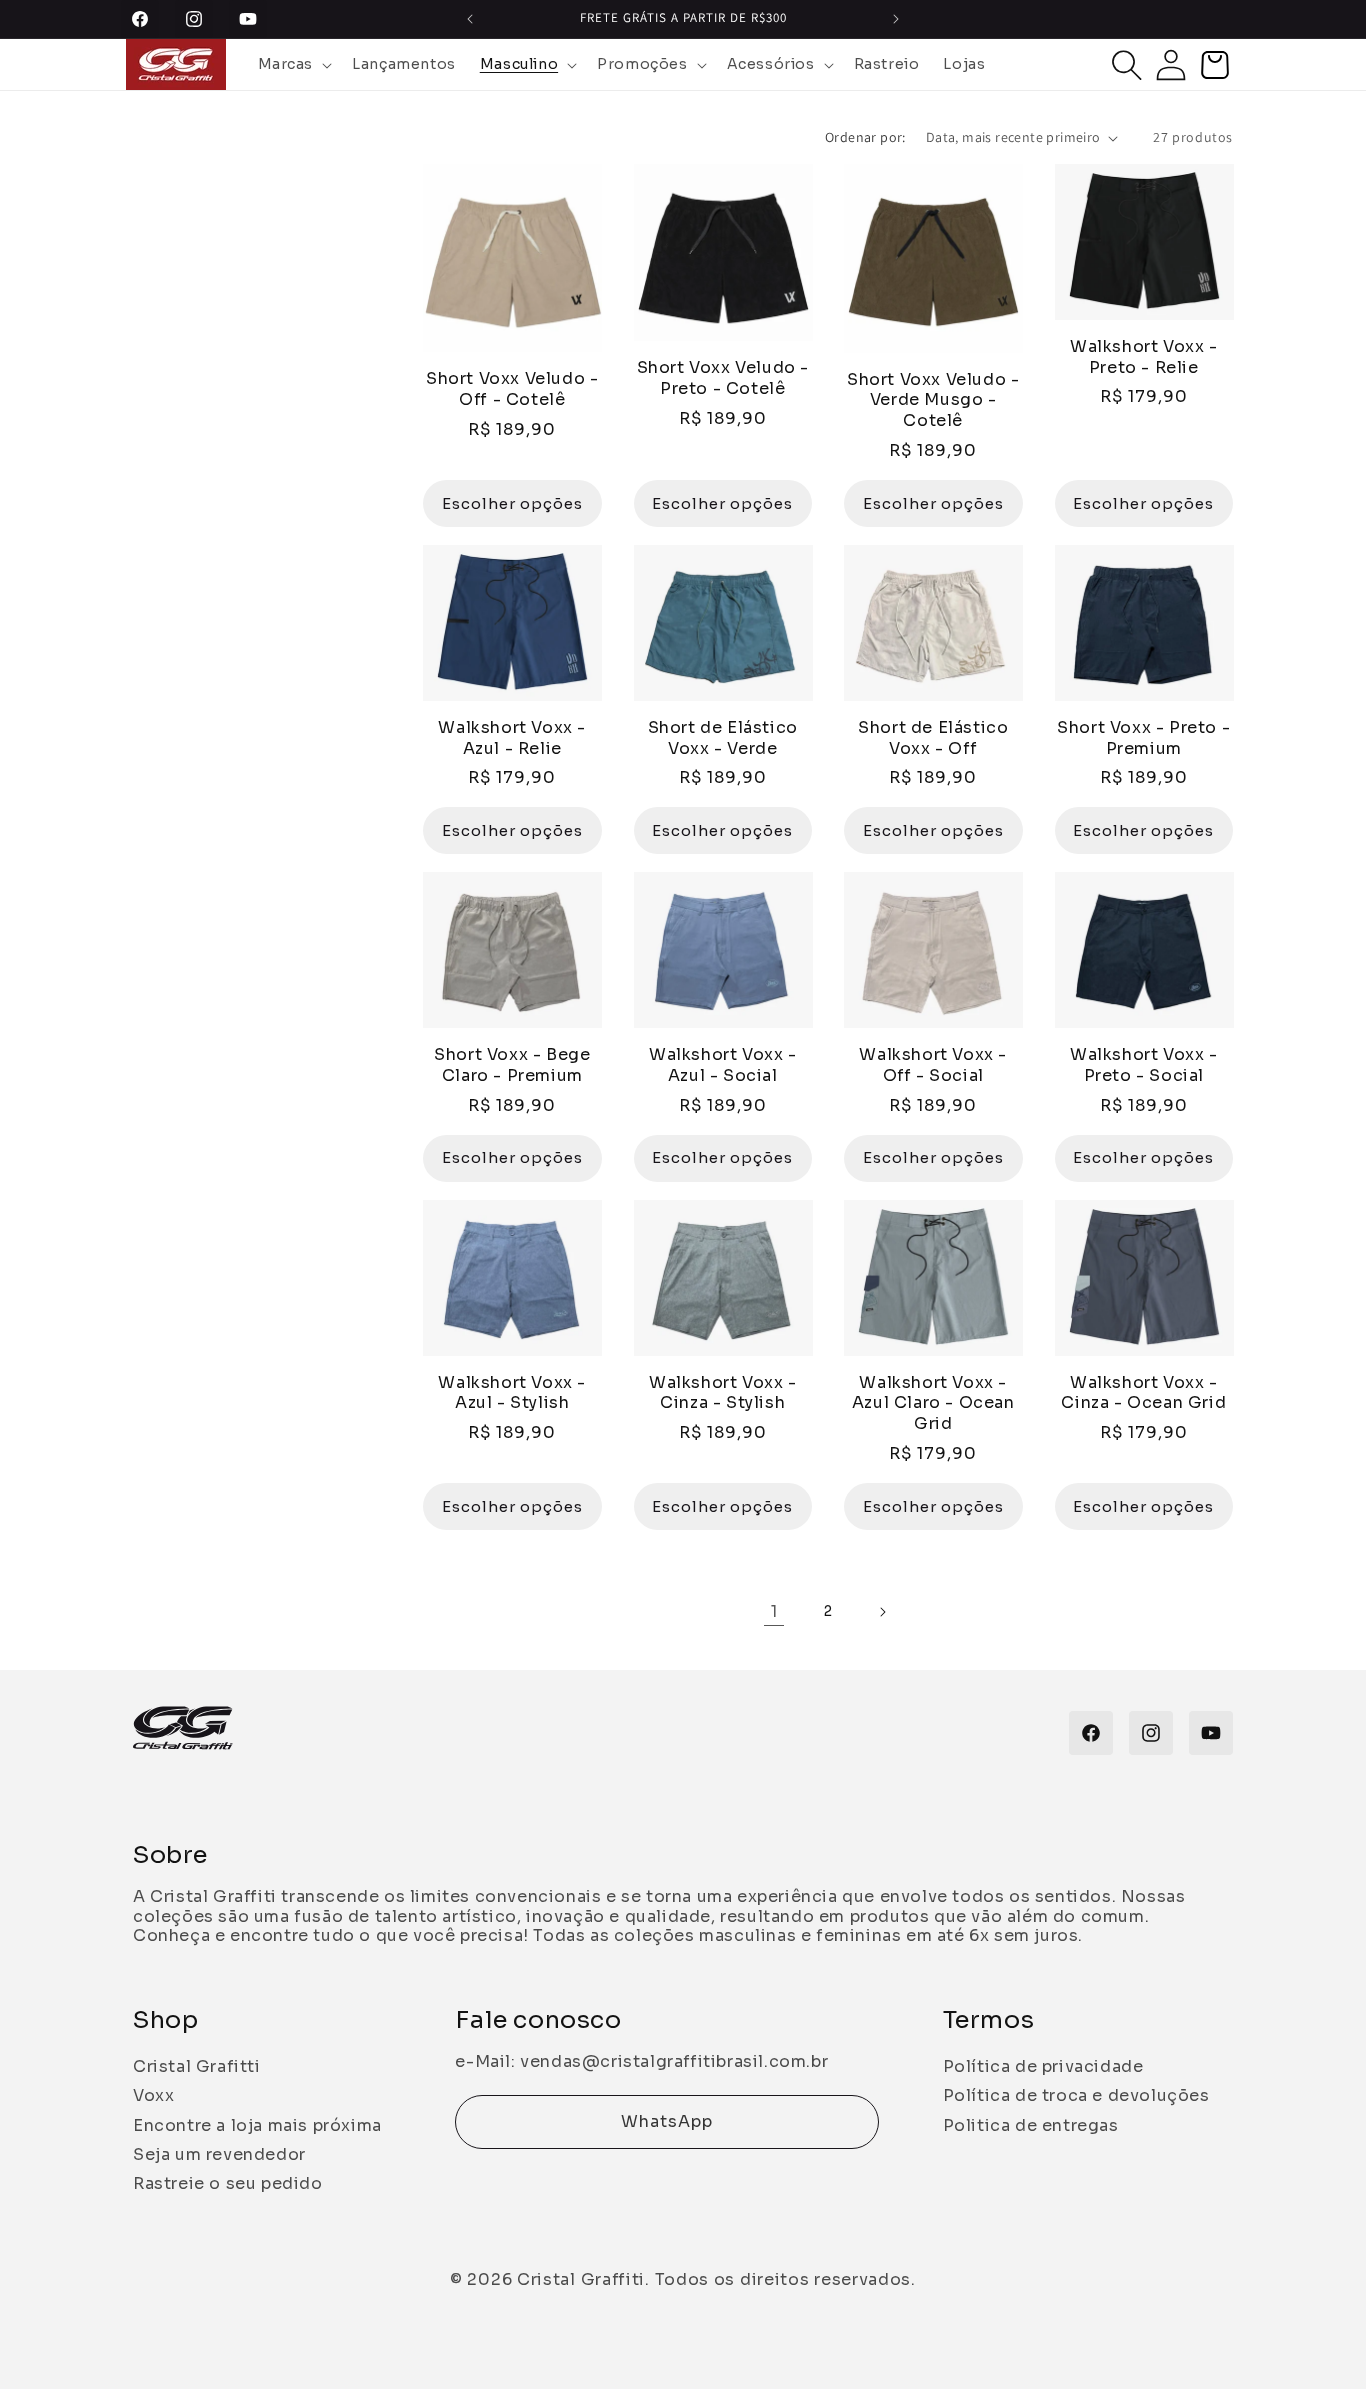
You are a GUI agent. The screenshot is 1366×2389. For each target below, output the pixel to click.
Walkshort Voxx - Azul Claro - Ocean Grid (933, 1404)
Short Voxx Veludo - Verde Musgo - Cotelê (933, 401)
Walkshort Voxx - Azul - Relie (512, 738)
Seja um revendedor (219, 2154)
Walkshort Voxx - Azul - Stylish (512, 1393)
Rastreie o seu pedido (228, 2183)
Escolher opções (512, 503)
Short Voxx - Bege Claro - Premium (512, 1065)
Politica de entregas (1031, 2125)
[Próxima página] (882, 1612)
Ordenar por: (865, 137)
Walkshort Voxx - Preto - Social (1144, 1065)
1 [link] (774, 1611)
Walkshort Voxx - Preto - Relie (1144, 357)
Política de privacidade (1043, 2066)
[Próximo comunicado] (896, 19)
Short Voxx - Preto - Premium (1143, 738)
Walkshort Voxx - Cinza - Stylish (723, 1393)
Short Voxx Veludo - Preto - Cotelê (723, 378)
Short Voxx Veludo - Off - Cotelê (512, 389)
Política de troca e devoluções (1076, 2095)
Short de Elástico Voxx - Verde (723, 738)
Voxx (153, 2095)
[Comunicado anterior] (470, 19)
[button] (293, 64)
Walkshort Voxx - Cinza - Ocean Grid (1143, 1393)
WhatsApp (667, 2121)
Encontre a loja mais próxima (257, 2125)
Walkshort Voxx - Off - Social (933, 1065)
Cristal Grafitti (197, 2066)
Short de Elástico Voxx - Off (933, 738)
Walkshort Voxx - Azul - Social (723, 1065)
